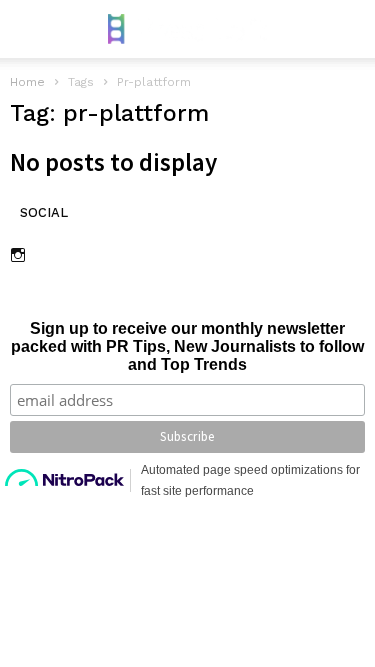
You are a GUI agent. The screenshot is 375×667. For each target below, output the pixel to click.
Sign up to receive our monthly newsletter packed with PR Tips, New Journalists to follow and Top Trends (187, 346)
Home (27, 82)
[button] (346, 29)
